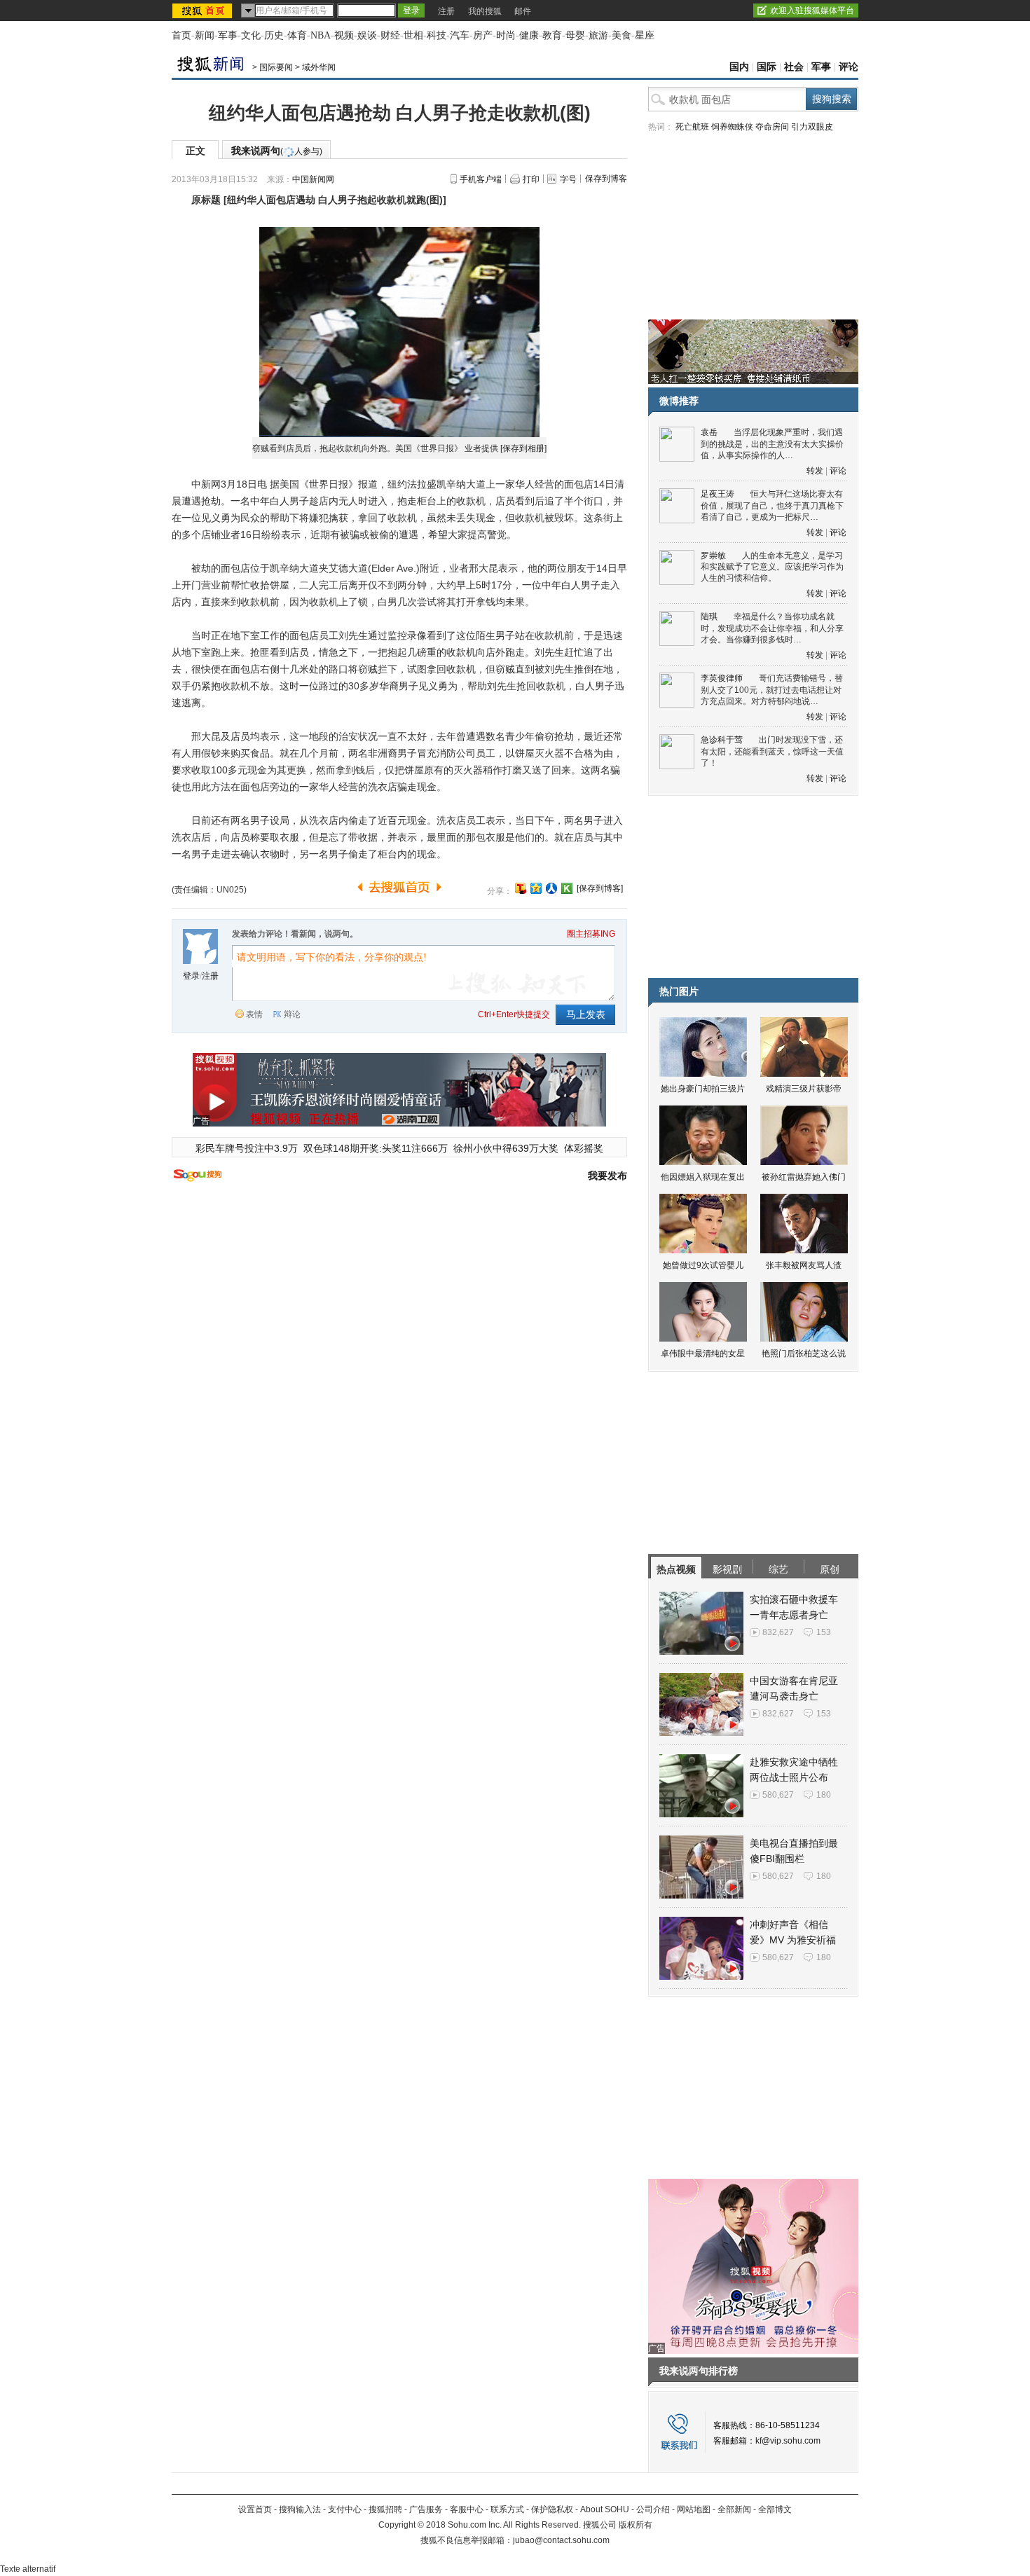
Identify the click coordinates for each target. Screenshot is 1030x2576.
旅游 (598, 35)
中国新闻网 (313, 179)
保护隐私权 (552, 2509)
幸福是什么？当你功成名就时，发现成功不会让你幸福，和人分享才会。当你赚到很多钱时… (772, 628)
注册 (446, 11)
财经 (390, 35)
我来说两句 (277, 151)
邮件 (523, 11)
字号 (568, 179)
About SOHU (605, 2509)
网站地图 (694, 2509)
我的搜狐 (485, 11)
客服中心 (467, 2509)
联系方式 (507, 2509)
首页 (181, 35)
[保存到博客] (600, 888)
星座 (645, 35)
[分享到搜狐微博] (521, 888)
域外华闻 (319, 67)
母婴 (575, 35)
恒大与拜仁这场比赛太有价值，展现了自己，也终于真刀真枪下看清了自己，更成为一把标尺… (772, 505)
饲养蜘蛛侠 (732, 127)
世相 (413, 35)
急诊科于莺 (722, 740)
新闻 (205, 35)
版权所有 (636, 2525)
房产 (483, 35)
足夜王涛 (717, 494)
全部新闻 (734, 2509)
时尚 (506, 35)
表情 (254, 1014)
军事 (228, 35)
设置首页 (255, 2509)
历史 (274, 35)
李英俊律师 (722, 678)
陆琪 (709, 617)
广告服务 (426, 2509)
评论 (849, 67)
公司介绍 (653, 2509)
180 (824, 1795)
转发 (815, 471)
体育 (297, 35)
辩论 (292, 1014)
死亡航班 (692, 127)
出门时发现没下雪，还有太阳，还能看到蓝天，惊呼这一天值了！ (772, 751)
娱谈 (367, 35)
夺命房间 (772, 127)
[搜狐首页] (204, 11)
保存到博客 (606, 179)
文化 (251, 35)
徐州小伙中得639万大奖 (506, 1148)
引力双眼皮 (812, 127)
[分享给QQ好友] (536, 888)
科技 (437, 35)
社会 (794, 67)
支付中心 (345, 2509)
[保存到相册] (523, 448)
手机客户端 (481, 179)
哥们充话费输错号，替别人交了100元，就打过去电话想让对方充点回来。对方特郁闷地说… (772, 690)
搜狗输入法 (300, 2509)
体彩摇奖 (584, 1148)
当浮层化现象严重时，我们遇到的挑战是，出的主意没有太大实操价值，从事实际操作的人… (772, 444)
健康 (529, 35)
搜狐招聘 (385, 2509)
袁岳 (709, 432)
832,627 (778, 1632)
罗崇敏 (713, 556)
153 (824, 1632)
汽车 (460, 35)
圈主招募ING (591, 934)
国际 (767, 67)
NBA (321, 35)
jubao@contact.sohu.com (561, 2540)
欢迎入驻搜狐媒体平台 (812, 11)
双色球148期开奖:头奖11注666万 (376, 1148)
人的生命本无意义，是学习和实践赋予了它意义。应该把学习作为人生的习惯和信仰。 (772, 567)
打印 (531, 179)
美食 (622, 35)
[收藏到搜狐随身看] (567, 888)
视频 (344, 35)
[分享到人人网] (551, 888)
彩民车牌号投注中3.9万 (247, 1148)
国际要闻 (276, 67)
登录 (191, 976)
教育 (552, 35)
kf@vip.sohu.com (788, 2441)
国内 (739, 67)
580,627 (778, 1795)
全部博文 (775, 2509)
